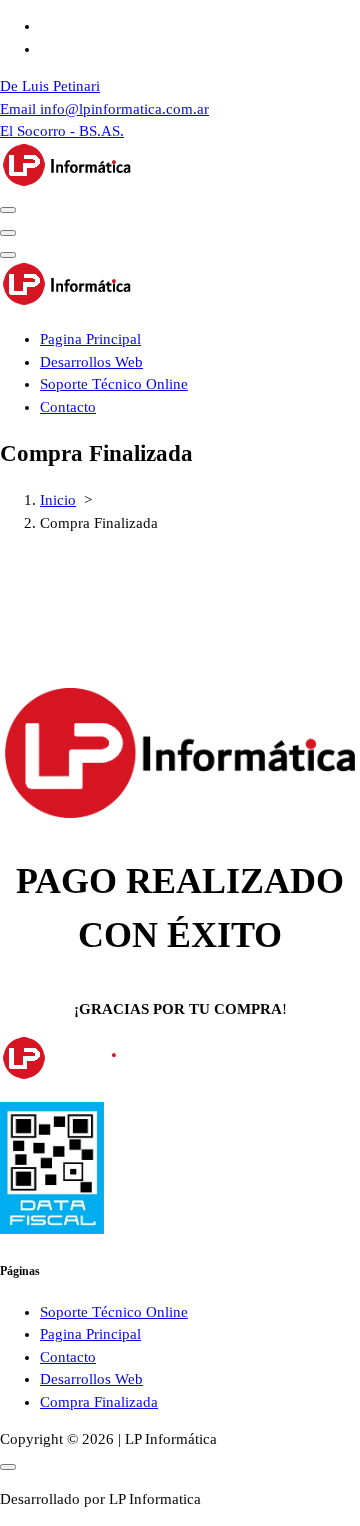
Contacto (68, 407)
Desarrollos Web (91, 362)
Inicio (58, 500)
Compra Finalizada (99, 1402)
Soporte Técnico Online (114, 384)
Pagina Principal (90, 339)
